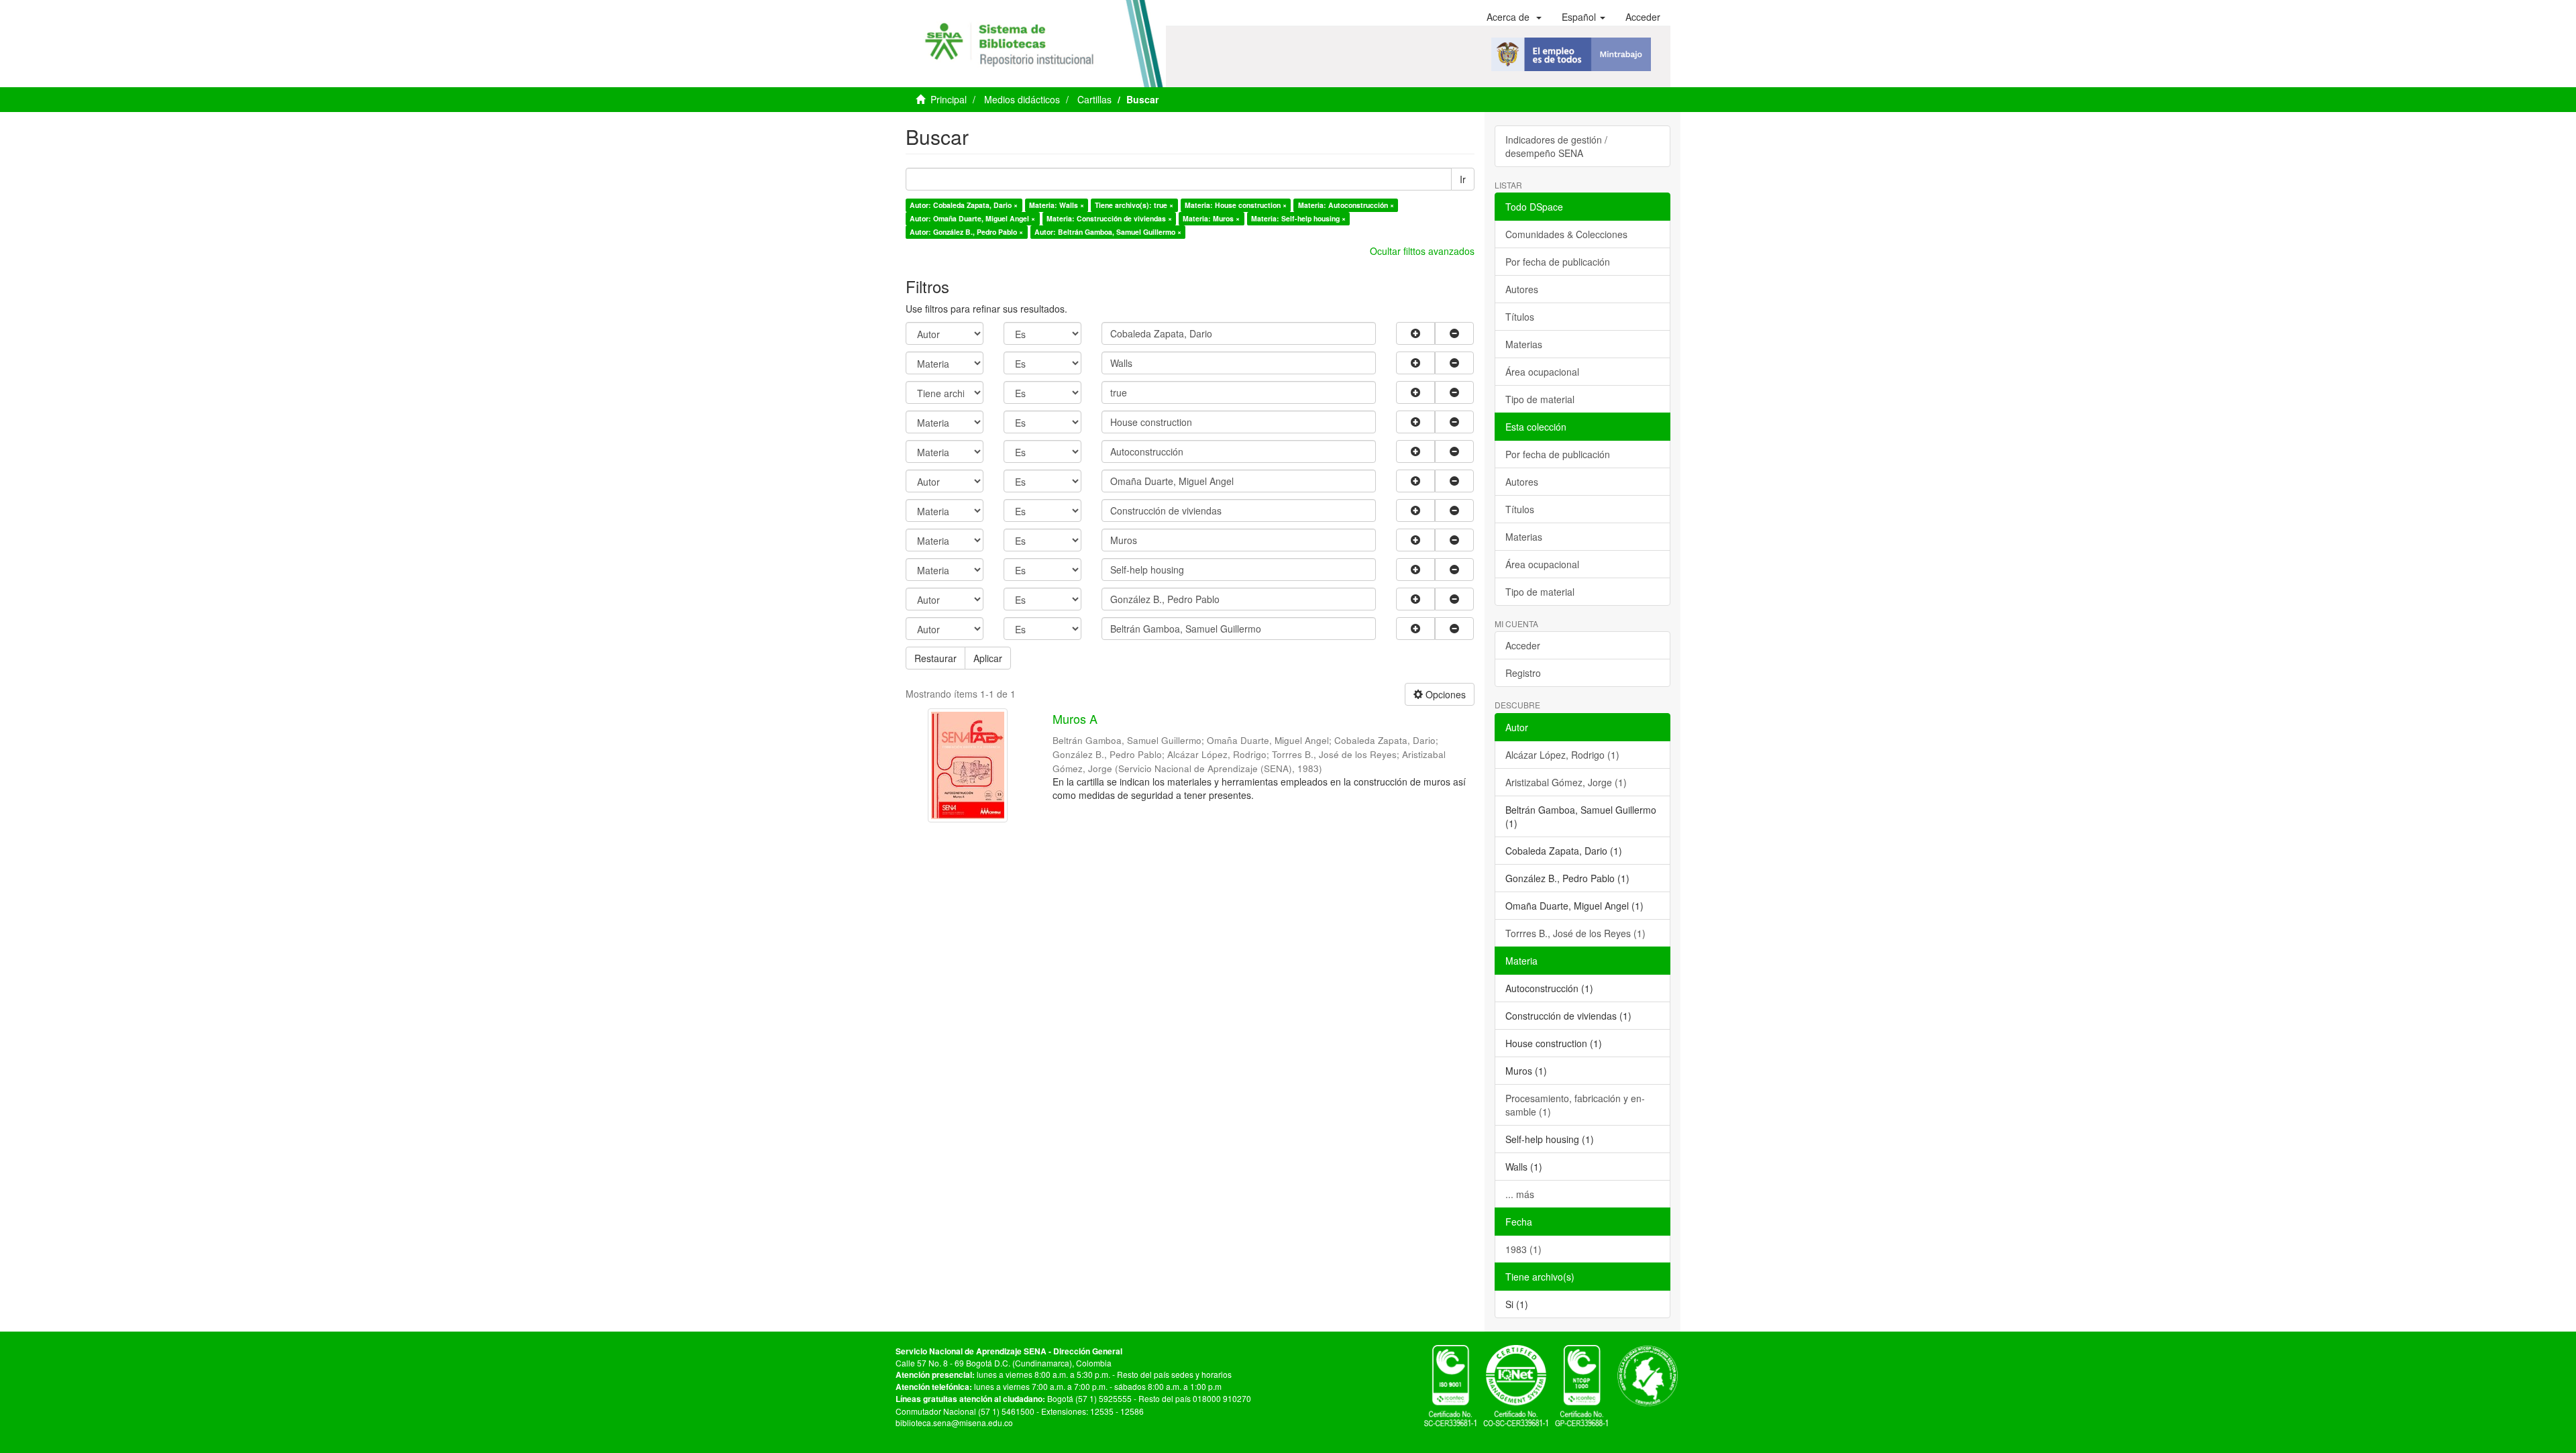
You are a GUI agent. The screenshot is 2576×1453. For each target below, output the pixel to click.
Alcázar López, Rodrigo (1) (1562, 755)
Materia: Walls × (1057, 205)
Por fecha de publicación (1558, 262)
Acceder (1523, 645)
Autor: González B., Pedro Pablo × (966, 232)
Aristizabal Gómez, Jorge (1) (1566, 782)
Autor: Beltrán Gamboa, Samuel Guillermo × (1108, 232)
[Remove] (1454, 333)
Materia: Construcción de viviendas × (1109, 218)
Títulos (1520, 317)
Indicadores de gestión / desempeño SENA (1556, 146)
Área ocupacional (1542, 372)
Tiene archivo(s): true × (1134, 205)
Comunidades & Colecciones (1566, 234)
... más (1520, 1194)
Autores (1522, 289)
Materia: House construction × (1236, 205)
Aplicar (988, 658)
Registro (1523, 673)
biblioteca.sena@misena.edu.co (954, 1422)
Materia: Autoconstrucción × (1346, 205)
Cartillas (1094, 99)
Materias (1524, 344)
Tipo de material (1540, 399)
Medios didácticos (1022, 99)
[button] (1514, 17)
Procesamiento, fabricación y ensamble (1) (1575, 1105)
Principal (949, 99)
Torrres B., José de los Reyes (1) (1575, 933)
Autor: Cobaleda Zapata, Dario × (964, 205)
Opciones (1444, 694)
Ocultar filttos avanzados (1422, 251)
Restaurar (935, 658)
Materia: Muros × (1211, 218)
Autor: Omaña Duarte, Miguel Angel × (972, 218)
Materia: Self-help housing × (1298, 218)
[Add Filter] (1415, 333)
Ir (1463, 179)
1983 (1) (1523, 1249)
